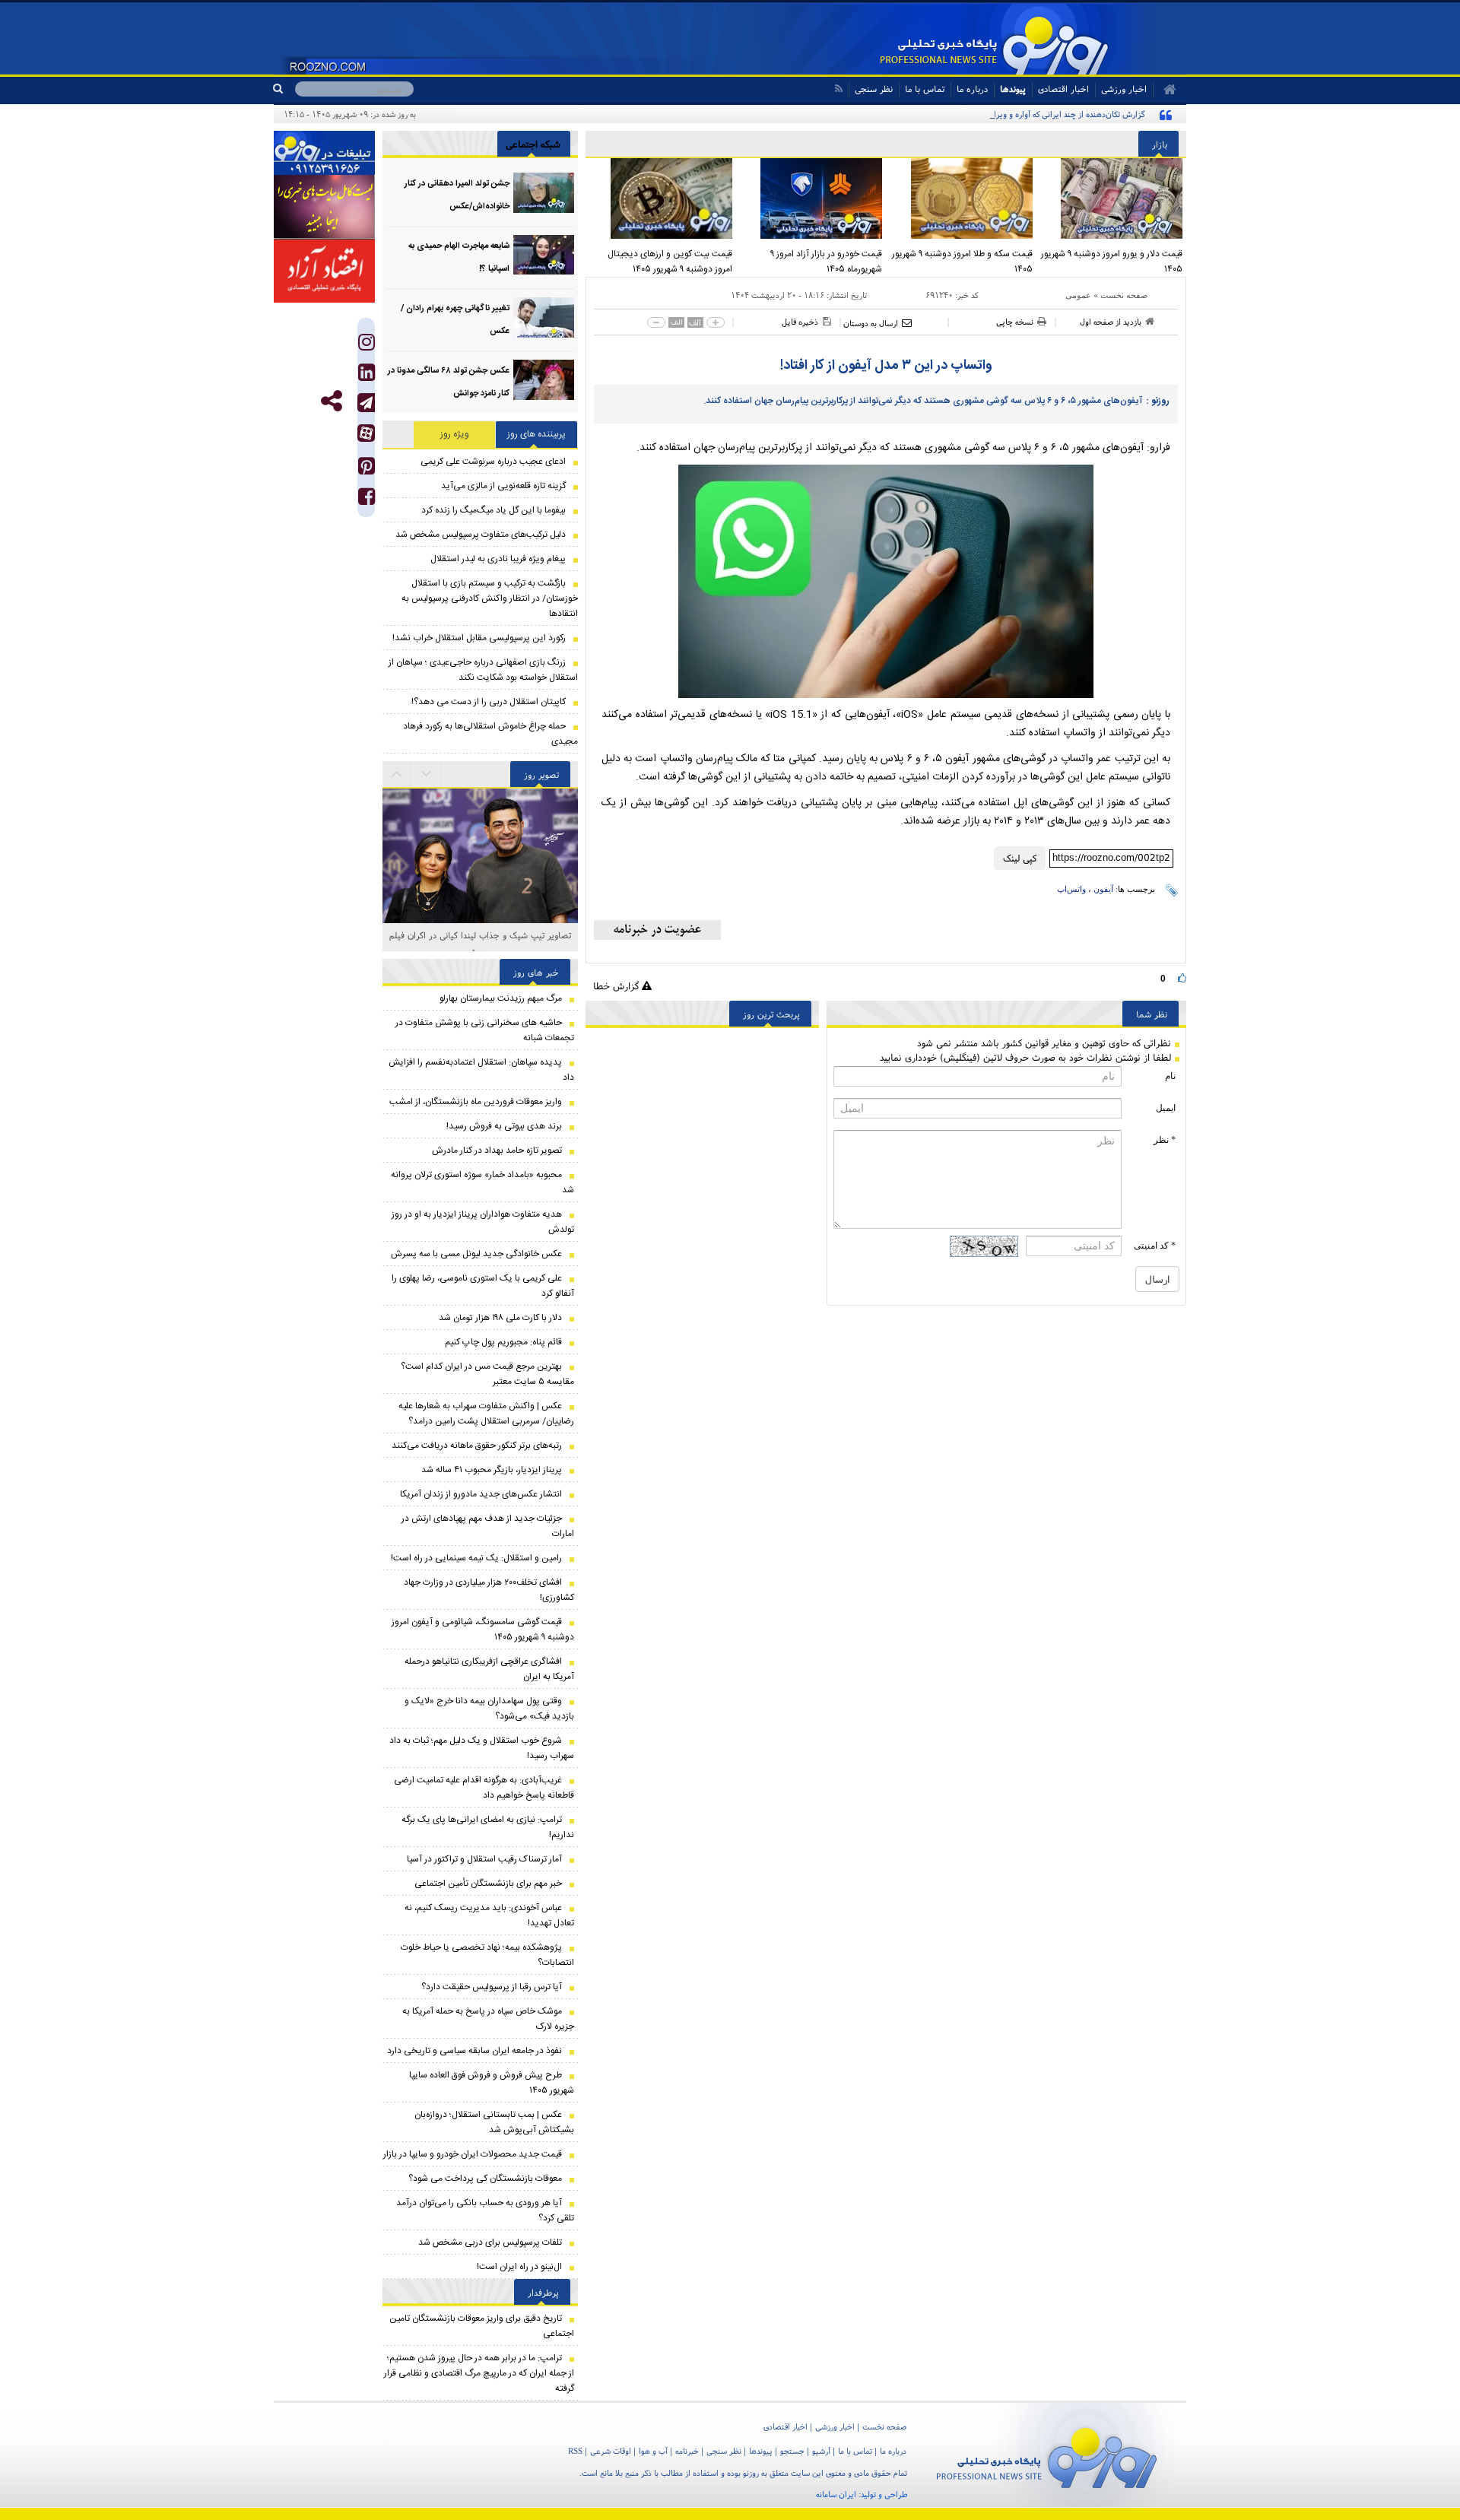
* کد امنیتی (1155, 1246)
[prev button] (427, 774)
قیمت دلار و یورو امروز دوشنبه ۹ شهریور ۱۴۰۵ (1112, 262)
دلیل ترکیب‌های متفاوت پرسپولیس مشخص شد (481, 535)
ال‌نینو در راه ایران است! (519, 2267)
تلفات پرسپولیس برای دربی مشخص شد (490, 2242)
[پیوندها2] (324, 207)
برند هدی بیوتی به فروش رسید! (504, 1126)
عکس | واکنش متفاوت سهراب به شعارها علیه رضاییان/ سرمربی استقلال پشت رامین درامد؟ (486, 1414)
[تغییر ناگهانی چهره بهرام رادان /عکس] (544, 317)
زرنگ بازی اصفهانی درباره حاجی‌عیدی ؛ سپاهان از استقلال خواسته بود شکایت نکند (483, 670)
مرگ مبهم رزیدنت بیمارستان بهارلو (501, 998)
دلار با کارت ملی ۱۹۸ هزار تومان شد (500, 1318)
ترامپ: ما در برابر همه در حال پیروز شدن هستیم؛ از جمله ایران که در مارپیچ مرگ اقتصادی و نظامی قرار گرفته (479, 2373)
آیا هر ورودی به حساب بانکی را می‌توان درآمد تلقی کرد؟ (485, 2211)
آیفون (1103, 889)
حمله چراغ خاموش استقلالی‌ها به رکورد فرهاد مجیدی (490, 734)
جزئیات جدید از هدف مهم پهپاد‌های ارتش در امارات (488, 1526)
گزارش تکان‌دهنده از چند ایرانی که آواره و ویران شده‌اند (1054, 114)
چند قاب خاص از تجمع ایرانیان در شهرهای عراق (480, 935)
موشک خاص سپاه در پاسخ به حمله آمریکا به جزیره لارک (488, 2019)
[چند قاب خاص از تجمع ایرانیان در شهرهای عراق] (480, 854)
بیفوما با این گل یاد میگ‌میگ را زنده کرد (494, 510)
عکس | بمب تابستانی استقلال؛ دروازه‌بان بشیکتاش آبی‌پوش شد (494, 2122)
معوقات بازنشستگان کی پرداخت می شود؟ (485, 2179)
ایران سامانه (836, 2494)
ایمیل (1166, 1108)
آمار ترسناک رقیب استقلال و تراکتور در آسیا (484, 1859)
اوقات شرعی (611, 2451)
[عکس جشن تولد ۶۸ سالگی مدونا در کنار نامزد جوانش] (544, 380)
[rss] (838, 89)
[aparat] (366, 433)
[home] (1165, 90)
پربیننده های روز (536, 434)
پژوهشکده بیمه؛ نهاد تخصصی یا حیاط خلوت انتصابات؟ (487, 1955)
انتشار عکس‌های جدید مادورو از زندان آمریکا (481, 1494)
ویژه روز (455, 434)
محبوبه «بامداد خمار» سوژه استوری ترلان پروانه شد (482, 1182)
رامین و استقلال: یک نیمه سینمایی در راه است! (476, 1558)
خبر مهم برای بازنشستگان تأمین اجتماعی (488, 1884)
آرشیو (821, 2451)
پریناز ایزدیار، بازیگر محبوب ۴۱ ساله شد (492, 1470)
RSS (575, 2451)
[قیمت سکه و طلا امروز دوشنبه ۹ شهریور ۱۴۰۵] (961, 198)
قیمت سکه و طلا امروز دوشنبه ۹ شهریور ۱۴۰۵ (962, 262)
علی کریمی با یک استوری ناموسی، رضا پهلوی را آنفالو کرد (483, 1286)
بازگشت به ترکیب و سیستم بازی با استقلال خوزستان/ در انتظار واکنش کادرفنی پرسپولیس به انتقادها (490, 598)
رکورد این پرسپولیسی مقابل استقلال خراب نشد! (479, 638)
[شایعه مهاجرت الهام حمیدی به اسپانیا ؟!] (544, 255)
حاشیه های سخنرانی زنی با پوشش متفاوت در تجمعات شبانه (485, 1030)
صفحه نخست (1124, 295)
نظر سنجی (874, 89)
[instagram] (367, 346)
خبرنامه (687, 2451)
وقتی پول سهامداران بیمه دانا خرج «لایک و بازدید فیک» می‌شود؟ (489, 1709)
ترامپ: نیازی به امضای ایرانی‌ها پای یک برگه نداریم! (488, 1827)
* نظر (1165, 1140)
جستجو (792, 2451)
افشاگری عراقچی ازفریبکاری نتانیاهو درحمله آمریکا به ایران (489, 1669)
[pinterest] (367, 470)
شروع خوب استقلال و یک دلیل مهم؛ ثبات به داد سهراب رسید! (482, 1748)
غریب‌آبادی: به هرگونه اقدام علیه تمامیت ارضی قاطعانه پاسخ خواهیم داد (484, 1788)
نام (1170, 1076)
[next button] (397, 774)
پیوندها (1013, 89)
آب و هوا (653, 2451)
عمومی (1078, 295)
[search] (284, 89)
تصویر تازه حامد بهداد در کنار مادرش (497, 1151)
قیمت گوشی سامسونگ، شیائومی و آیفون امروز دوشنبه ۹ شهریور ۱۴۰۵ (483, 1630)
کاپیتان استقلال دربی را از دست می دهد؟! (489, 702)
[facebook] (367, 500)
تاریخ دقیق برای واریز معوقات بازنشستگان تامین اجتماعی (482, 2326)
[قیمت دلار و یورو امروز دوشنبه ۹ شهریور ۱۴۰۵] (1112, 198)
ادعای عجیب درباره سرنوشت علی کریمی (493, 462)
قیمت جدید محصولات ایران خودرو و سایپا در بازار (473, 2154)
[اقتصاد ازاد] (324, 271)
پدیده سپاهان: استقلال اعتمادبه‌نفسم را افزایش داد (481, 1070)
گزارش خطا (617, 986)
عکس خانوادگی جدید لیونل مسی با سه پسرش (476, 1254)
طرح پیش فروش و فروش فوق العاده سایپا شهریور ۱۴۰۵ (492, 2083)
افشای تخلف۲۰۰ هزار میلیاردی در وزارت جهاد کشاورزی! (489, 1590)
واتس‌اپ (1071, 889)
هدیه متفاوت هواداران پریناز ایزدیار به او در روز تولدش (483, 1222)
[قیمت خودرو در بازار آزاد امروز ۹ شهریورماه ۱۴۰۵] (811, 198)
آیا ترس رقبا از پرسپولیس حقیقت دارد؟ (492, 1987)
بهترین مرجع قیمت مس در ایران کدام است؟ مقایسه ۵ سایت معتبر (487, 1374)
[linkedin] (367, 376)
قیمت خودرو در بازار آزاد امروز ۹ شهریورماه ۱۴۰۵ (826, 262)
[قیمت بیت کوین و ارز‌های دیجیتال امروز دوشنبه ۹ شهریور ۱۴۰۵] (661, 198)
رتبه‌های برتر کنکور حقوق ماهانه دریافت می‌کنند (477, 1446)
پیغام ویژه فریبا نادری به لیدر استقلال (498, 559)
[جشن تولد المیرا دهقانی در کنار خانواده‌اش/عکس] (544, 193)
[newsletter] (657, 930)
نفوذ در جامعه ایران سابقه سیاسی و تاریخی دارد (474, 2051)
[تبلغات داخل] (324, 153)
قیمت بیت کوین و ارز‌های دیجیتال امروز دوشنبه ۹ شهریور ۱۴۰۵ (670, 262)
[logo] (1047, 2455)
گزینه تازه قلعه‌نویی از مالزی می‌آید (503, 486)
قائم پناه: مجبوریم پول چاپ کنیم (503, 1342)
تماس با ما (925, 89)
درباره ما (972, 89)
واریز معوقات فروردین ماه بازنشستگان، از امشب (476, 1102)
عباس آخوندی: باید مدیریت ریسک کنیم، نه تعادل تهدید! (489, 1915)
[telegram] (366, 403)
